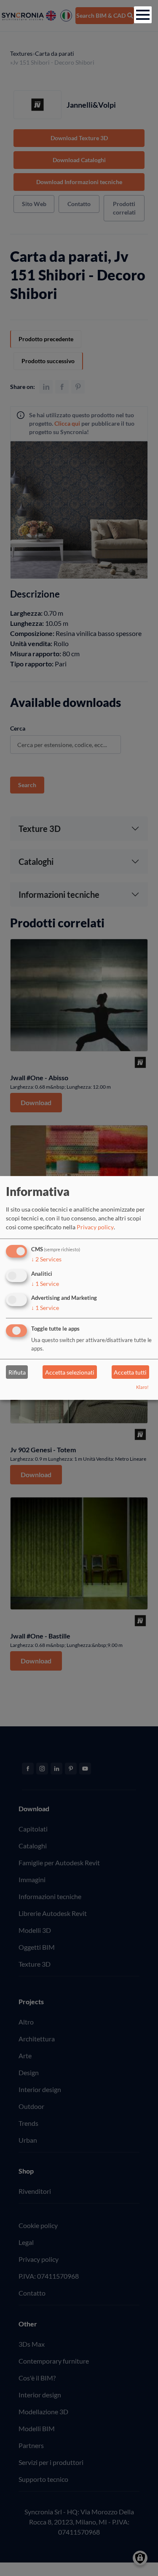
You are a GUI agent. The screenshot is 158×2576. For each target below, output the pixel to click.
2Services (46, 1259)
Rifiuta (17, 1372)
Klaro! (142, 1387)
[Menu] (143, 15)
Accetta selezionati (70, 1372)
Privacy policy (95, 1227)
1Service (45, 1283)
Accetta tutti (130, 1372)
